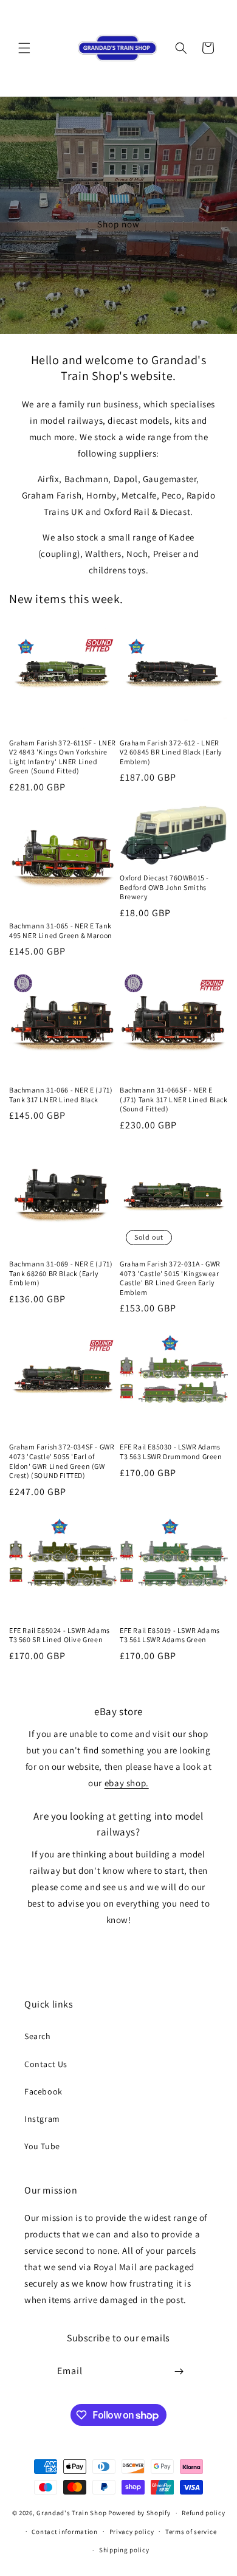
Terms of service (191, 2532)
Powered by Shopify (139, 2513)
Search (38, 2036)
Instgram (42, 2119)
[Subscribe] (179, 2371)
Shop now (118, 224)
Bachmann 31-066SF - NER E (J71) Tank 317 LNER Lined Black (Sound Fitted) (174, 1099)
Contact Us (46, 2064)
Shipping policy (124, 2550)
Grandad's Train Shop (71, 2513)
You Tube (42, 2146)
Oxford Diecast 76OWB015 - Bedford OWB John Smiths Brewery (164, 887)
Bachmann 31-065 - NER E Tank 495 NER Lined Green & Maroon (61, 931)
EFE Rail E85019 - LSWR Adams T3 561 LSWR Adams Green (170, 1635)
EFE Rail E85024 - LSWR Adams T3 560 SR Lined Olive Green (60, 1635)
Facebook (43, 2091)
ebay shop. (127, 1783)
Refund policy (203, 2513)
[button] (24, 48)
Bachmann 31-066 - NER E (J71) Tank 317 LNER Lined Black (61, 1095)
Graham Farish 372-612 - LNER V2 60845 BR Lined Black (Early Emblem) (171, 752)
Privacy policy (132, 2532)
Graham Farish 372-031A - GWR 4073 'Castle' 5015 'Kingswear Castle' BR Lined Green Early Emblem (170, 1278)
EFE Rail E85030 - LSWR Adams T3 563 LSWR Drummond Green (171, 1452)
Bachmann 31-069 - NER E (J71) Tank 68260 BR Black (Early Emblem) (61, 1273)
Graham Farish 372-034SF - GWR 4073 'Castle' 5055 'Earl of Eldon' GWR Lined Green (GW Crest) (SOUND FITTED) (62, 1461)
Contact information (64, 2532)
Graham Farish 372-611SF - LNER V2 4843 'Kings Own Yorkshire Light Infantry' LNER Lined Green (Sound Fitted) (63, 757)
